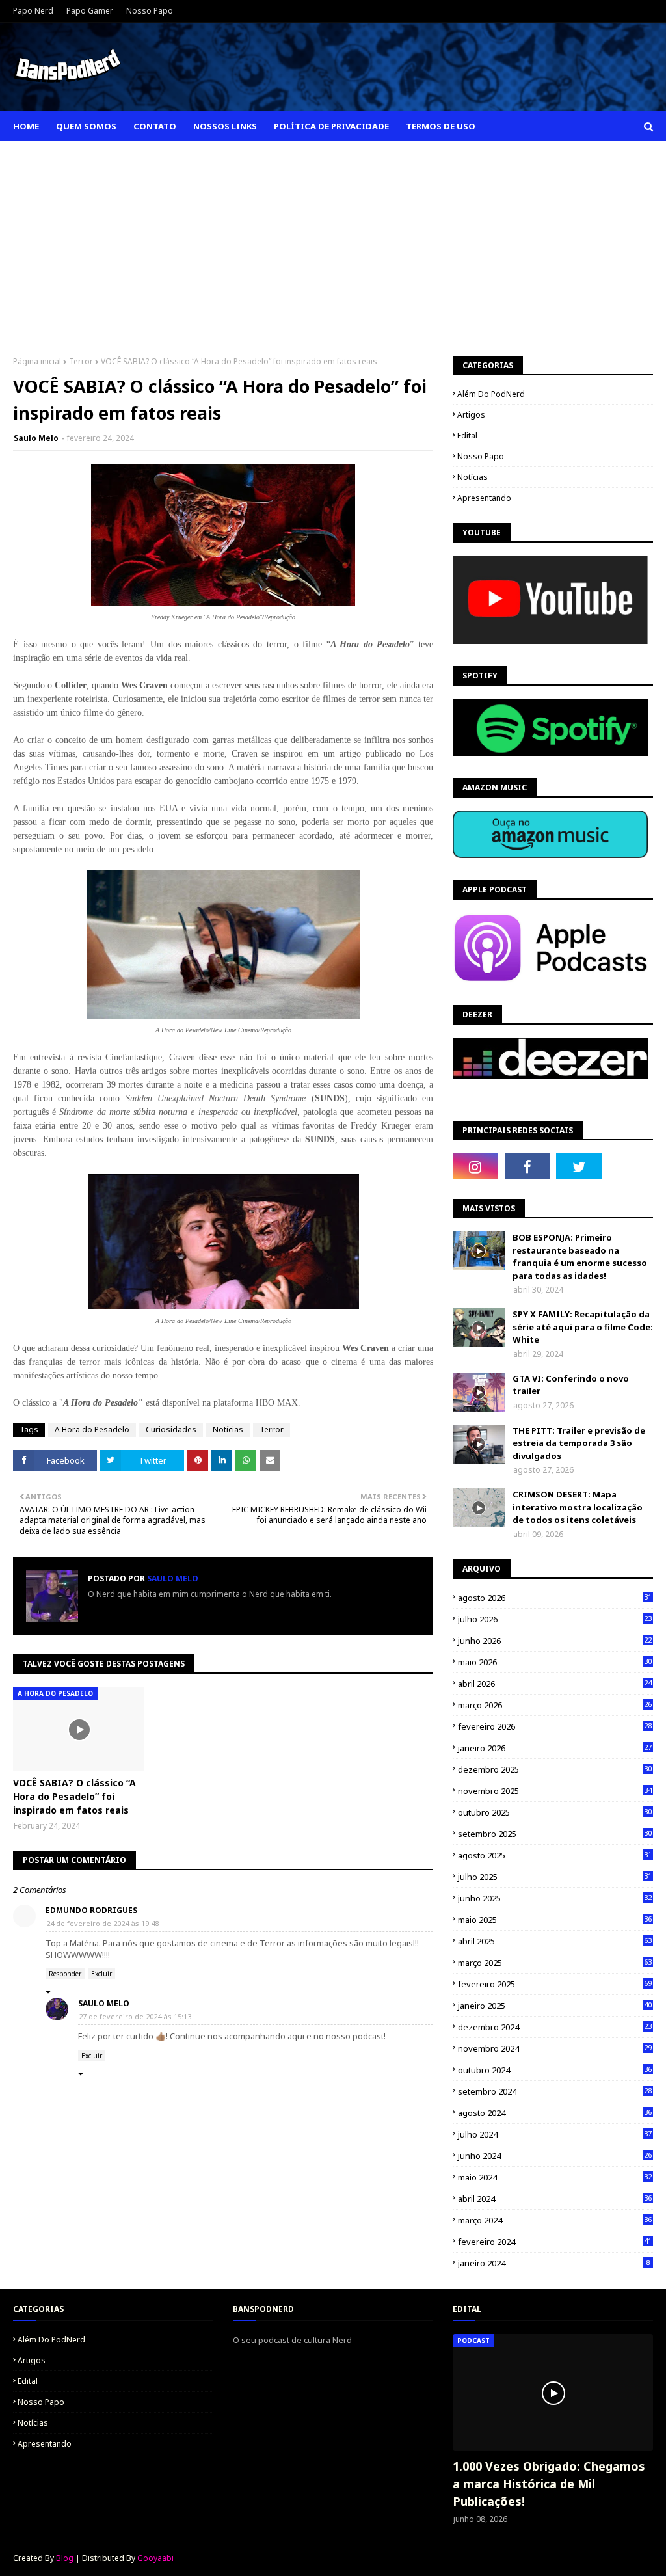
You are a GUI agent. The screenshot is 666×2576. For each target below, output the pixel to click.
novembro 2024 (555, 2048)
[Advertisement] (333, 239)
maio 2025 (555, 1920)
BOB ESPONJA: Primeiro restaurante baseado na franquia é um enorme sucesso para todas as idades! (580, 1256)
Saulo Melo (36, 438)
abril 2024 (555, 2199)
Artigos (471, 415)
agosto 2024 (555, 2113)
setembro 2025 (555, 1834)
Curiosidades (171, 1429)
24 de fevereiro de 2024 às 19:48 (102, 1923)
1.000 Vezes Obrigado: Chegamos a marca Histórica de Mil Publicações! (549, 2484)
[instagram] (475, 1166)
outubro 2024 (555, 2070)
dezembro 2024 (555, 2027)
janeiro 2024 (554, 2263)
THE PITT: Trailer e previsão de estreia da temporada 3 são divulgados (579, 1443)
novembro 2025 (555, 1791)
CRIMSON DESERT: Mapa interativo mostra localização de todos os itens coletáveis (578, 1507)
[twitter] (579, 1166)
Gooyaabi (155, 2558)
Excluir (101, 1974)
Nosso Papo (150, 11)
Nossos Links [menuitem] (225, 126)
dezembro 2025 (555, 1769)
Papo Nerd (33, 11)
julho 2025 (555, 1877)
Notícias (228, 1429)
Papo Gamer (90, 11)
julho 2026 (555, 1619)
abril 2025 (555, 1941)
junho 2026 (555, 1641)
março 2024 (555, 2220)
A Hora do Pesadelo (92, 1429)
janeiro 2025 (555, 2006)
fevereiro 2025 (555, 1984)
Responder (65, 1974)
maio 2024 (555, 2177)
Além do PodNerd (491, 394)
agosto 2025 (555, 1855)
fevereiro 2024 (555, 2242)
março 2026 (555, 1705)
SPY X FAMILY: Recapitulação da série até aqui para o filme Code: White (583, 1327)
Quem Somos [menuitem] (86, 126)
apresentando (484, 498)
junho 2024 (555, 2156)
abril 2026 (555, 1684)
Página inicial (37, 361)
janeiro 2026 (555, 1748)
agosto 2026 (555, 1598)
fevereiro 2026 (555, 1726)
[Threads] (631, 1166)
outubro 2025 (555, 1812)
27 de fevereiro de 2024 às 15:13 (135, 2016)
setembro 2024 (555, 2091)
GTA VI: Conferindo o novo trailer (571, 1385)
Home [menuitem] (26, 126)
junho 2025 (555, 1898)
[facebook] (527, 1166)
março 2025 (555, 1963)
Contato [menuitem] (155, 126)
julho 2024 (555, 2134)
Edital (467, 436)
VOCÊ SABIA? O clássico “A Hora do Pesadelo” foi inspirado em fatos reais (74, 1796)
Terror (81, 361)
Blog (65, 2558)
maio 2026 (555, 1662)
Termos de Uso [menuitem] (441, 126)
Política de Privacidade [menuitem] (331, 126)
